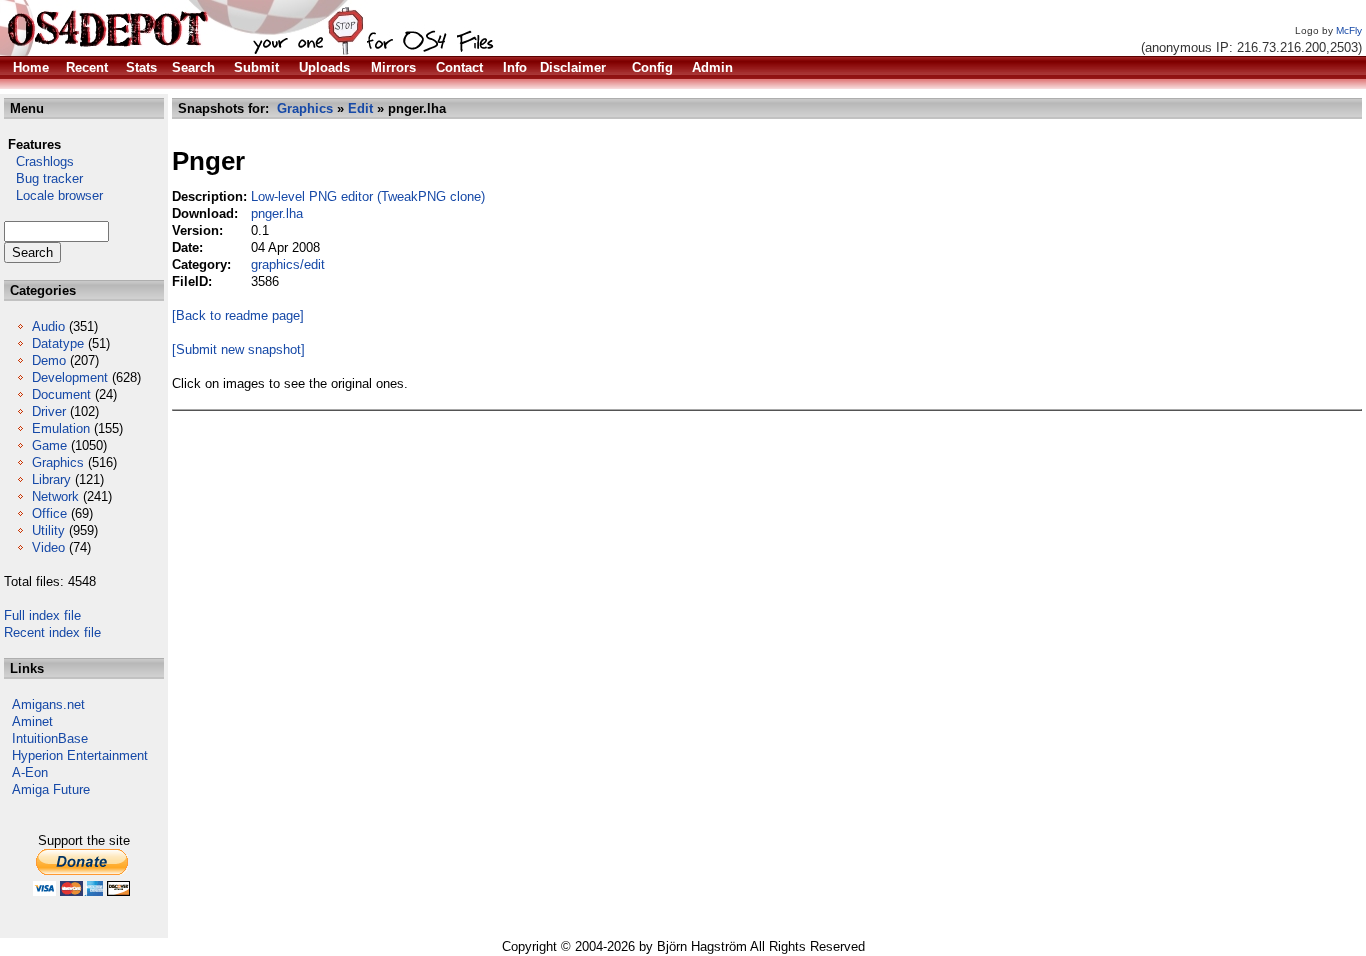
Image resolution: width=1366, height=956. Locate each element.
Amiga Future (51, 789)
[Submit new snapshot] (238, 349)
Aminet (32, 721)
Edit (360, 108)
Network (55, 496)
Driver (49, 411)
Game (49, 445)
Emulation (61, 428)
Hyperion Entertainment (80, 755)
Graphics (58, 462)
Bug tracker (43, 178)
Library (51, 479)
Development (70, 377)
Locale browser (53, 195)
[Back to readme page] (238, 315)
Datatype (58, 343)
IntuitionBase (50, 738)
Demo (49, 360)
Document (61, 394)
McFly (1349, 30)
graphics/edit (288, 264)
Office (49, 513)
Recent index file (52, 632)
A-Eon (30, 772)
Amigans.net (48, 704)
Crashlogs (39, 161)
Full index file (42, 615)
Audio (48, 326)
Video (48, 547)
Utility (48, 530)
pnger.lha (277, 213)
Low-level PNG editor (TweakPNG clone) (368, 196)
